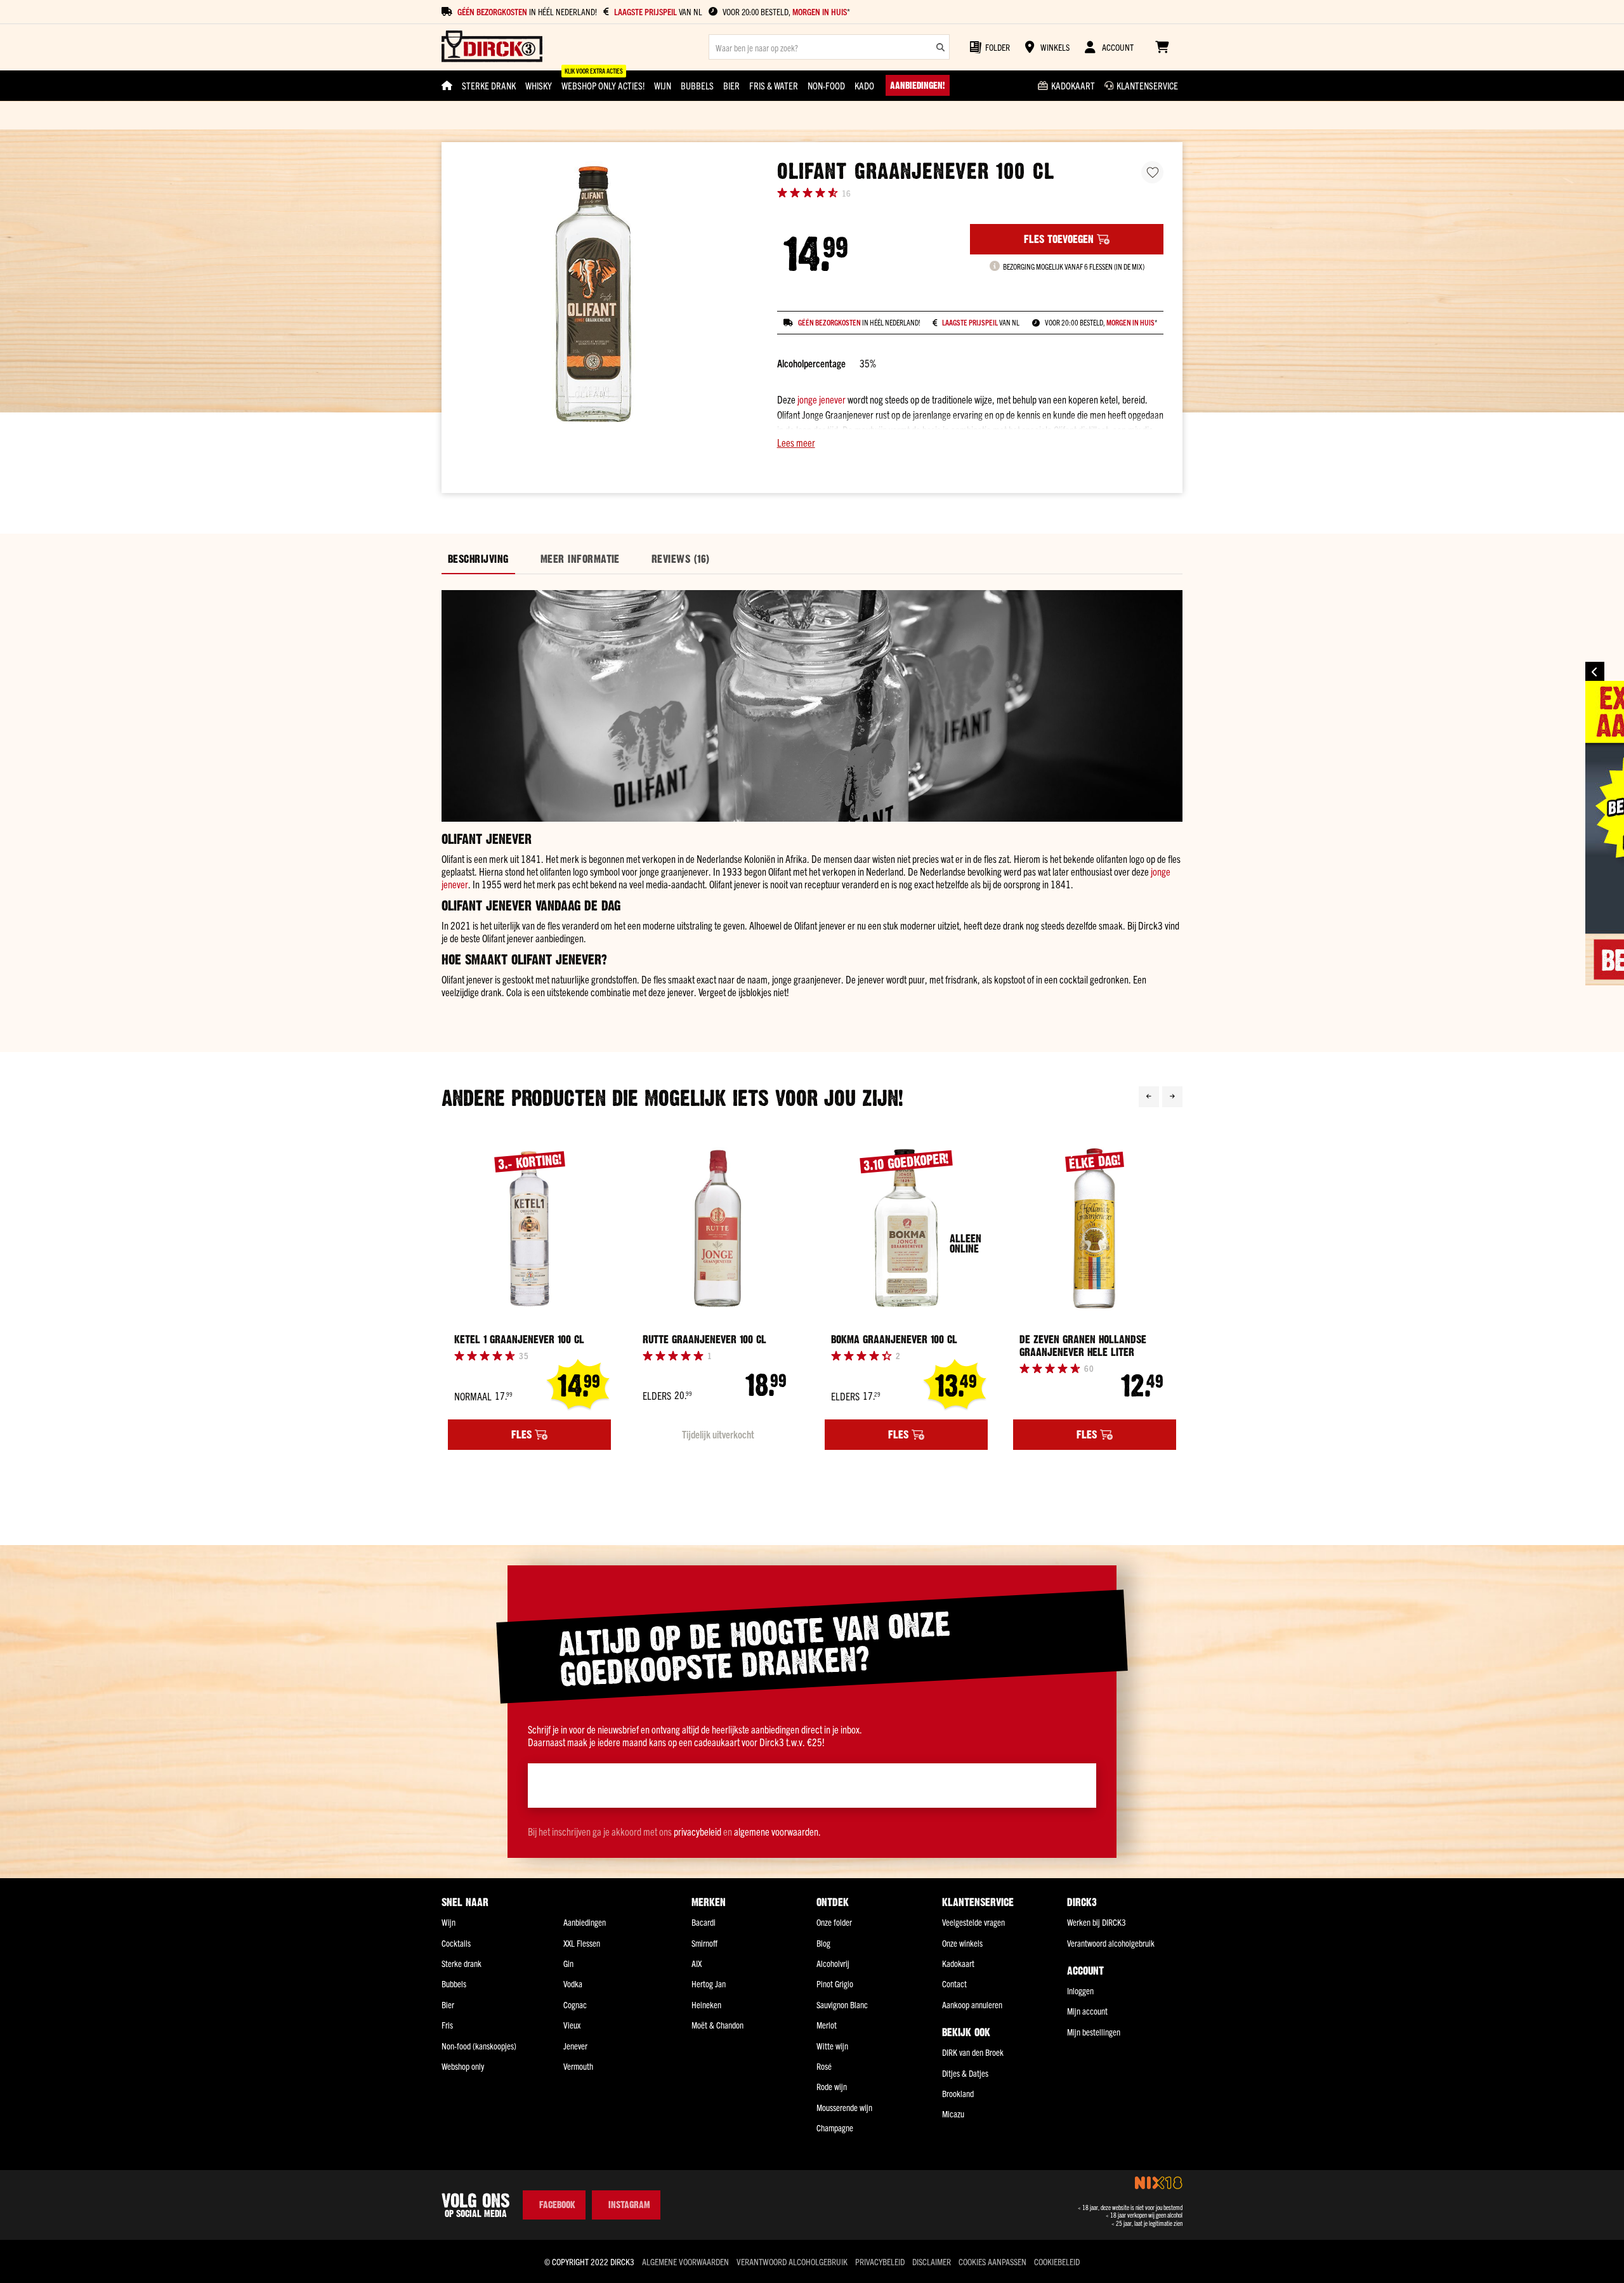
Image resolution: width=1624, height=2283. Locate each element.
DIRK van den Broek (973, 2052)
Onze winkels (962, 1943)
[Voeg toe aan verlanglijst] (1152, 172)
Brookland (958, 2093)
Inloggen (1080, 1990)
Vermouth (578, 2066)
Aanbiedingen (585, 1922)
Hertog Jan (709, 1984)
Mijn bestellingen (1094, 2032)
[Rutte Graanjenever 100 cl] (718, 1229)
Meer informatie (580, 559)
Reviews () (681, 559)
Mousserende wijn (844, 2107)
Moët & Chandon (717, 2025)
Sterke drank (462, 1963)
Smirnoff (704, 1943)
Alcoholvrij (833, 1963)
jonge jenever (822, 399)
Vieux (572, 2025)
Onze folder (834, 1922)
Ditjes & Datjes (965, 2073)
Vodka (573, 1984)
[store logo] (492, 47)
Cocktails (456, 1943)
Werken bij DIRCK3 (1097, 1922)
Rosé (824, 2066)
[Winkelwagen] (1162, 47)
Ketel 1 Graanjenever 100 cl (519, 1339)
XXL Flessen (582, 1943)
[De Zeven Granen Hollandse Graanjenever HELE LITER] (1095, 1229)
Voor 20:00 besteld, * (786, 12)
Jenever (575, 2046)
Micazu (953, 2114)
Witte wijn (832, 2046)
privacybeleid (697, 1831)
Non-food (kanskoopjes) (479, 2046)
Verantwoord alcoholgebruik (1111, 1943)
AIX (697, 1963)
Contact (954, 1984)
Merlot (827, 2025)
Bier (448, 2004)
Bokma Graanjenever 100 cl (894, 1339)
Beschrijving (478, 559)
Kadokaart (958, 1963)
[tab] (478, 559)
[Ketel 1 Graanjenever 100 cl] (529, 1229)
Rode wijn (832, 2086)
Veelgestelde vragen (973, 1922)
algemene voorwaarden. (777, 1831)
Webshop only (463, 2066)
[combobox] (829, 47)
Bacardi (704, 1922)
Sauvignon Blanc (842, 2004)
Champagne (835, 2128)
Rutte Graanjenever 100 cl (704, 1339)
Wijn (449, 1922)
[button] (970, 442)
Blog (823, 1943)
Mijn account (1087, 2011)
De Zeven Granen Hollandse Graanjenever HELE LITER (1083, 1346)
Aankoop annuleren (972, 2004)
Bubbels (454, 1984)
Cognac (575, 2004)
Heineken (706, 2004)
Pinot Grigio (835, 1984)
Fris (447, 2025)
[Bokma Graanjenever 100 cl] (906, 1229)
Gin (568, 1963)
